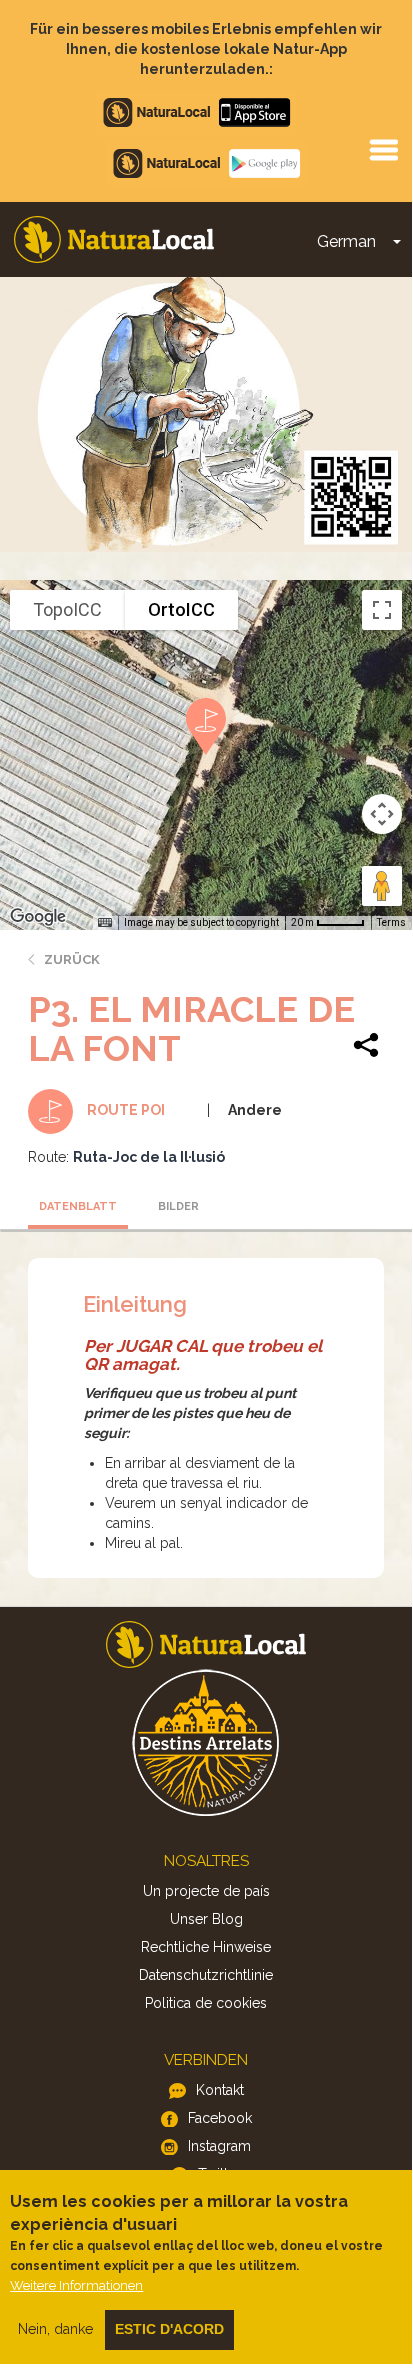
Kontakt (220, 2090)
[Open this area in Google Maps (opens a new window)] (38, 917)
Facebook (220, 2118)
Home (114, 239)
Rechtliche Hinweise (206, 1947)
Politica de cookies (206, 2003)
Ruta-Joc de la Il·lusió (149, 1157)
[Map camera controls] (382, 814)
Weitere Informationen (76, 2285)
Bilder (178, 1206)
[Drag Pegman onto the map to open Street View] (382, 886)
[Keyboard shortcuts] (105, 923)
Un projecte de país (206, 1891)
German (346, 241)
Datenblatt (78, 1206)
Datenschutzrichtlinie (206, 1975)
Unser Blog (206, 1919)
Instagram (219, 2146)
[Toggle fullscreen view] (382, 610)
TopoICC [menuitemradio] (67, 609)
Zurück (72, 959)
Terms (391, 922)
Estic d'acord (169, 2329)
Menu (383, 149)
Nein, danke (55, 2329)
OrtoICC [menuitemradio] (181, 609)
